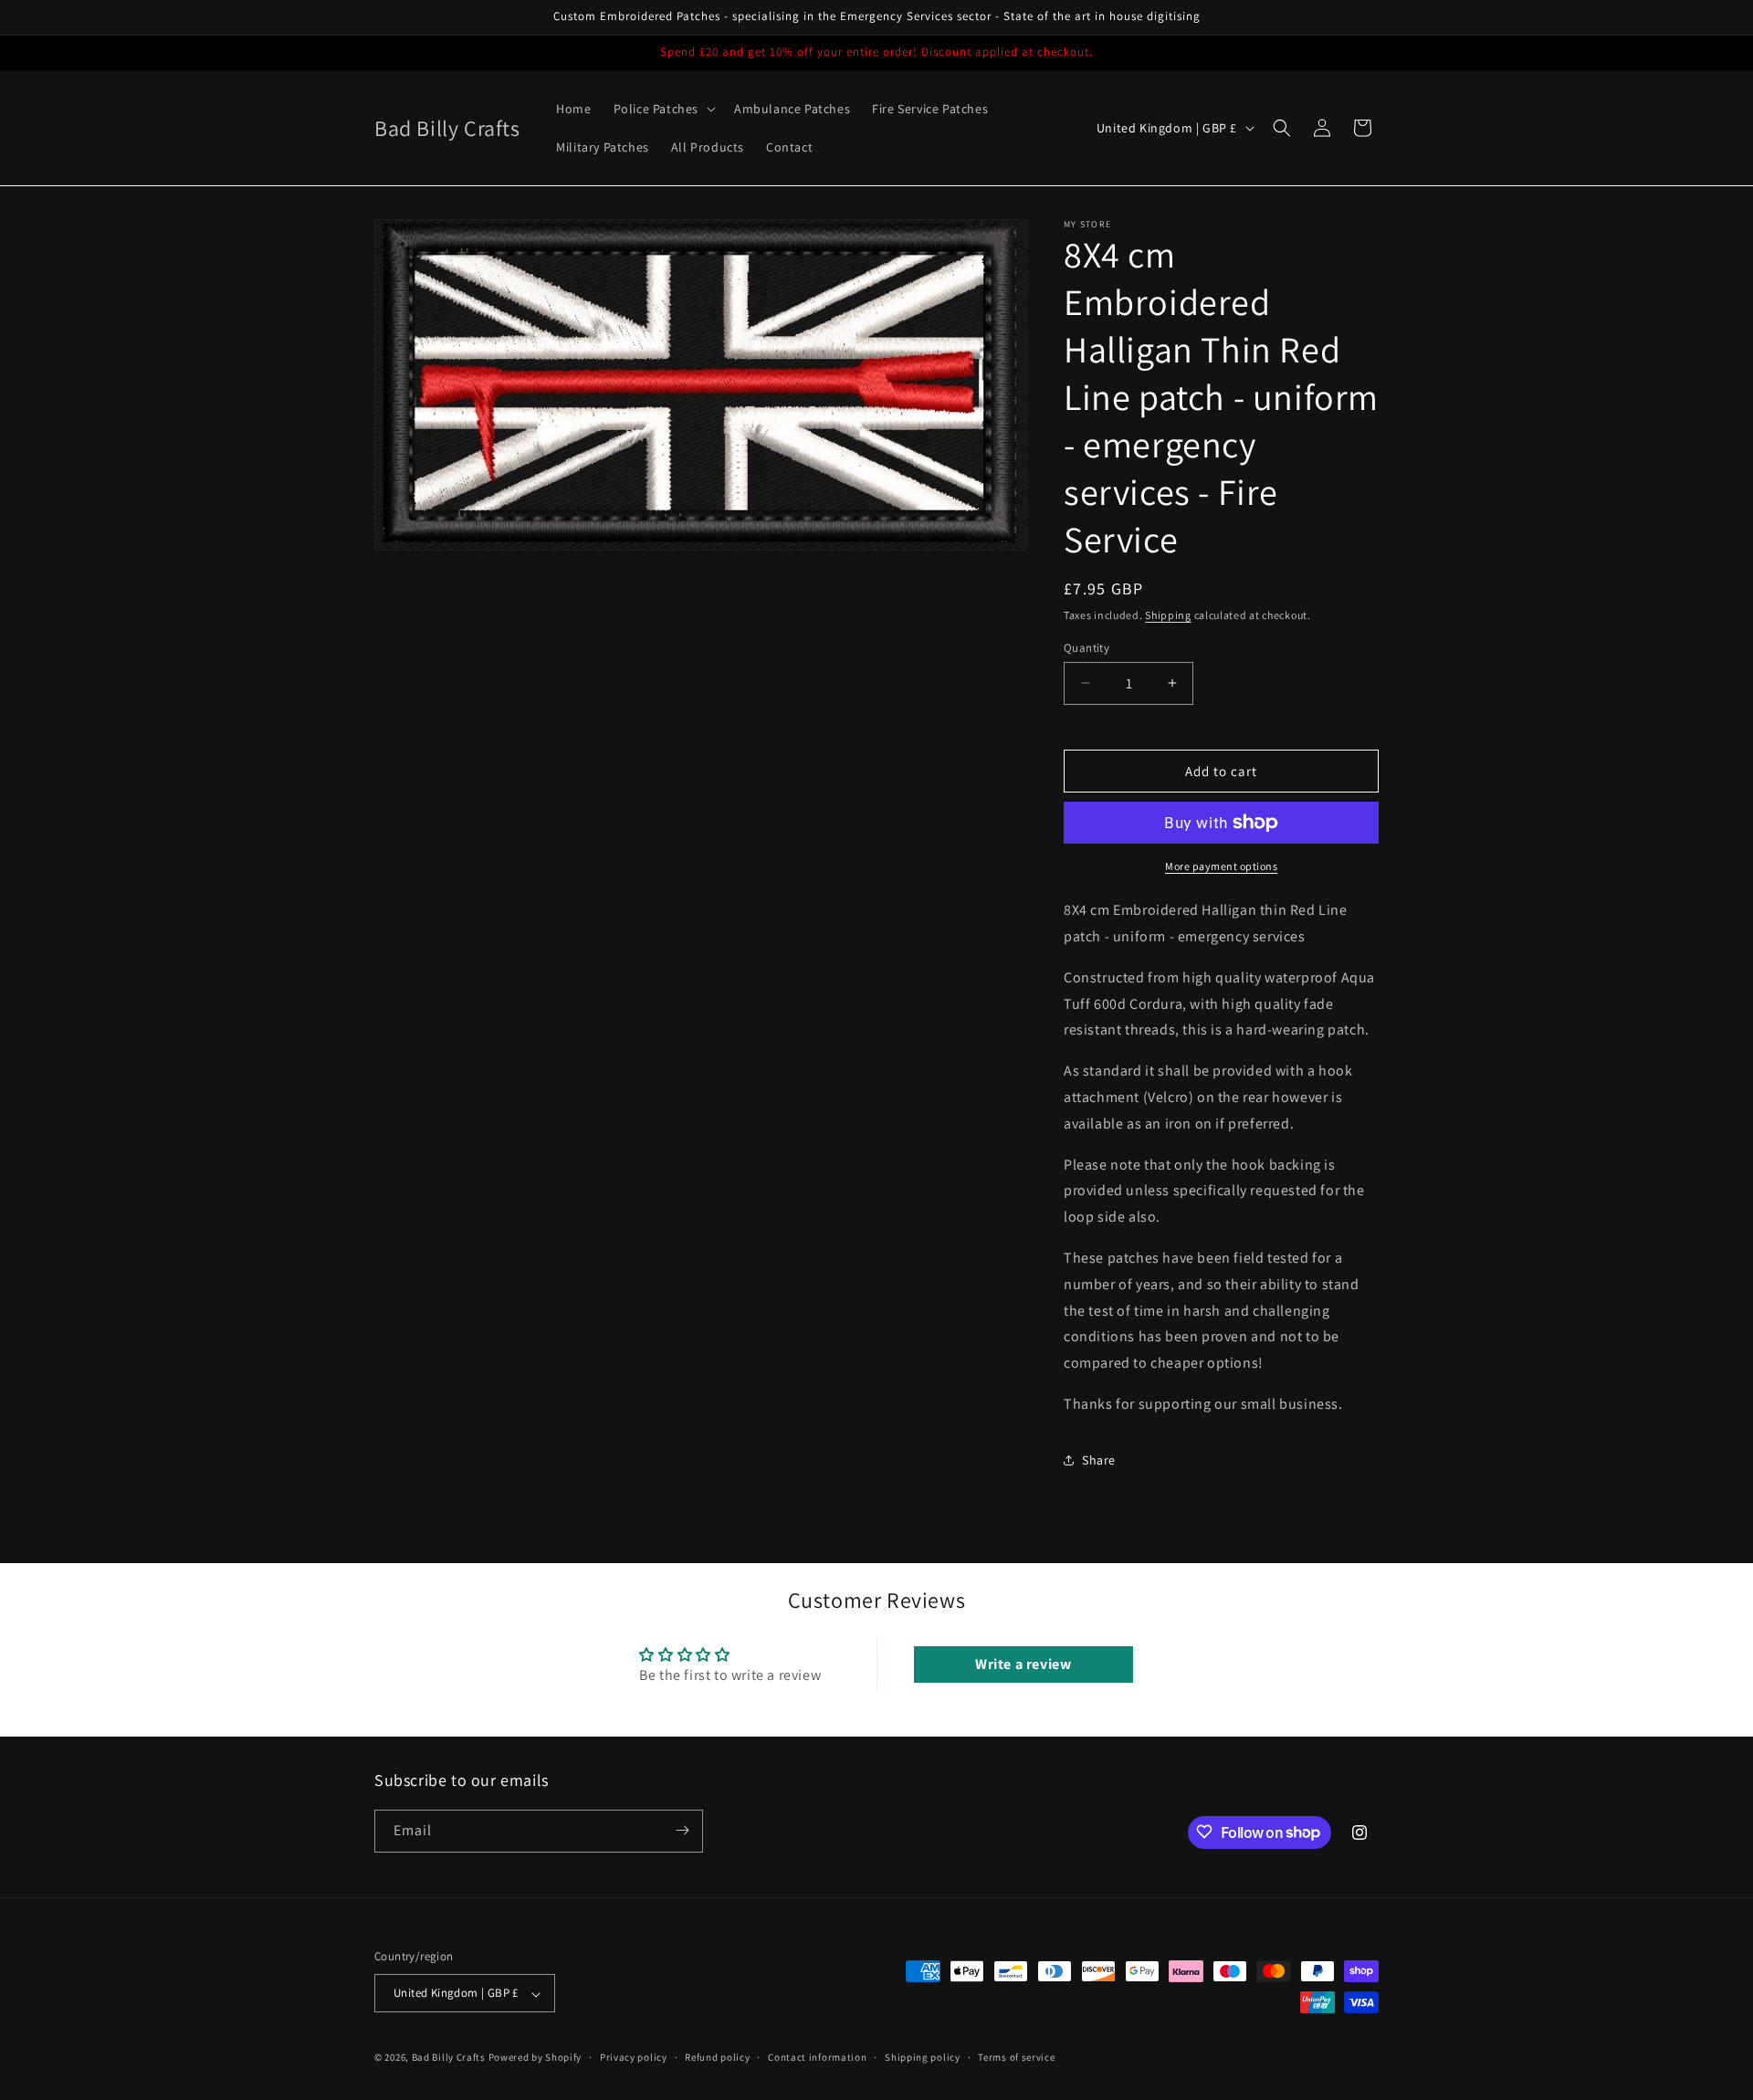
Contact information (817, 2057)
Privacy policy (634, 2057)
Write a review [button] (1023, 1665)
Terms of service (1016, 2057)
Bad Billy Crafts (449, 2058)
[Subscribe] (682, 1830)
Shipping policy (923, 2057)
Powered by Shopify (535, 2058)
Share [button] (1099, 1460)
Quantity (1086, 647)
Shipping (1168, 615)
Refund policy (717, 2057)
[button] (663, 109)
